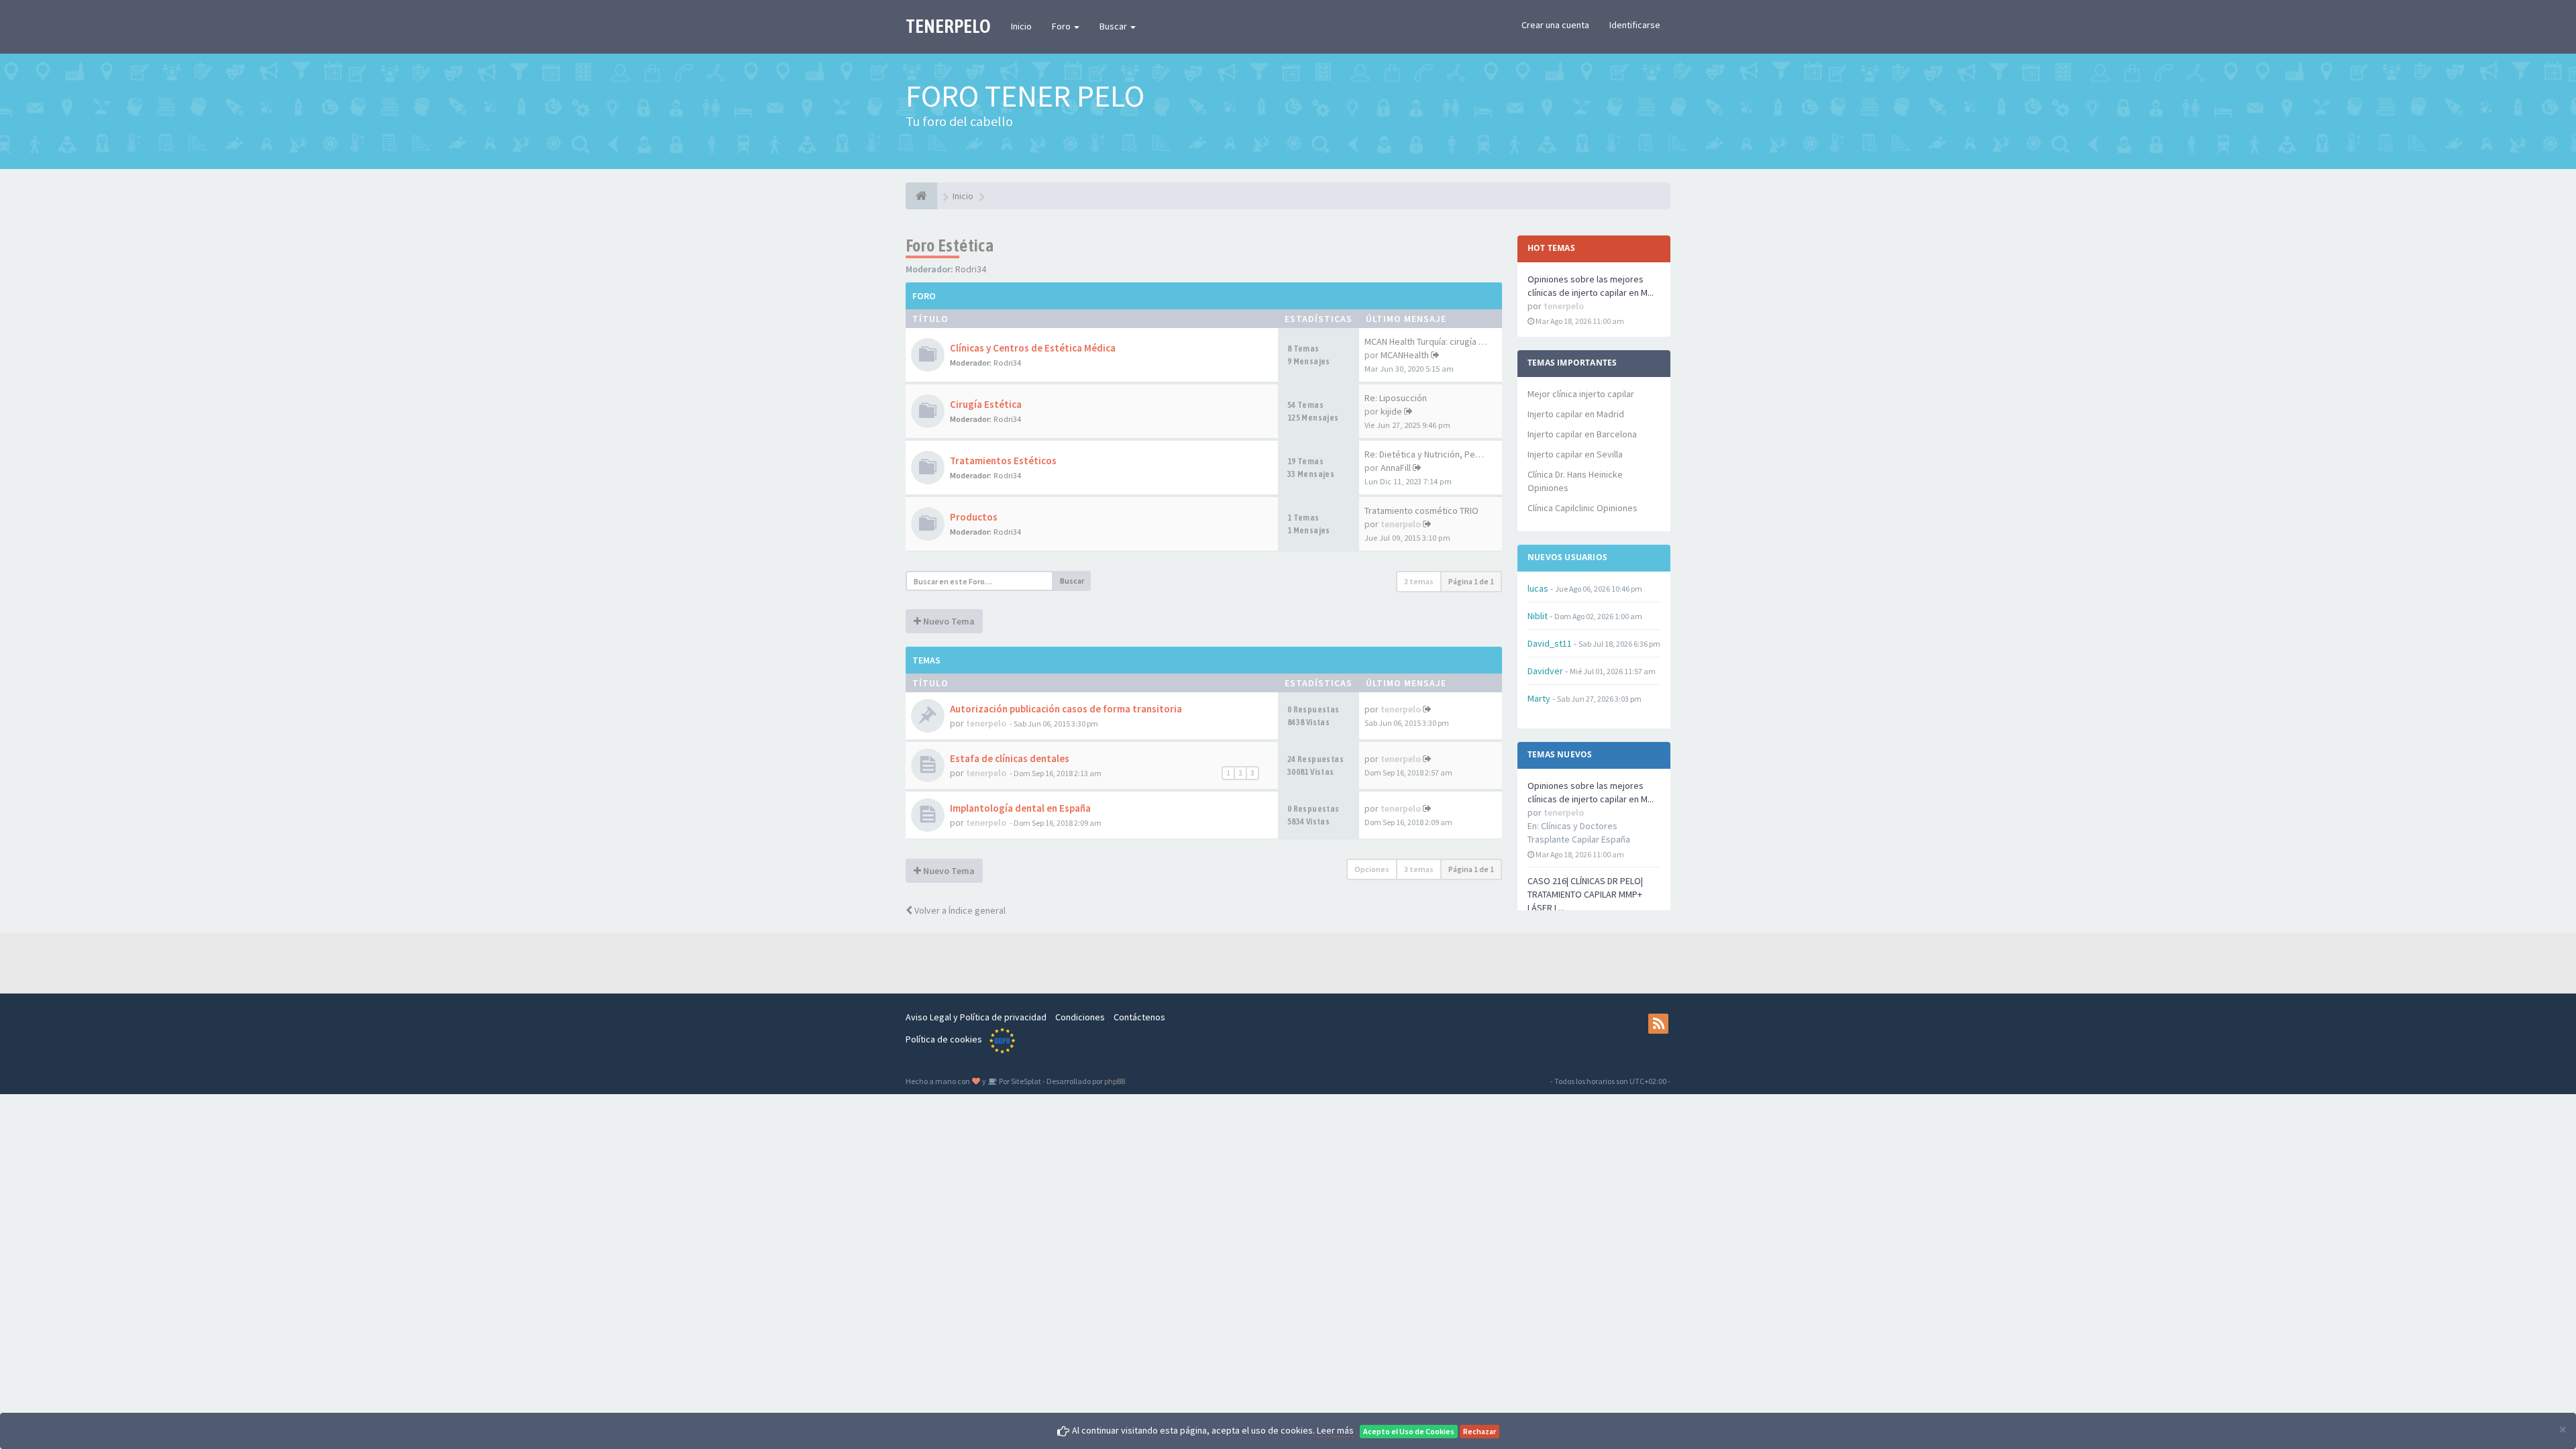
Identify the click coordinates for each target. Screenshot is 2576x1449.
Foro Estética (950, 246)
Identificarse (1635, 25)
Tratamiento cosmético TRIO (1421, 511)
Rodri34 (971, 269)
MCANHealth (1405, 355)
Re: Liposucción (1396, 398)
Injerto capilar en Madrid (1576, 414)
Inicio (1021, 26)
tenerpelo (1401, 524)
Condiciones (1080, 1017)
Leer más (1335, 1430)
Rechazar (1480, 1431)
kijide (1391, 411)
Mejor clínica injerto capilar (1581, 394)
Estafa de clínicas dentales (1010, 758)
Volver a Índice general (959, 910)
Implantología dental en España (1020, 808)
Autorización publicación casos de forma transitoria (1066, 709)
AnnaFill (1396, 468)
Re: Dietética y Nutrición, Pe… (1424, 454)
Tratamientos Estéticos (1003, 461)
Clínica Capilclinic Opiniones (1582, 508)
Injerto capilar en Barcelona (1582, 434)
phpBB (1115, 1081)
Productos (974, 517)
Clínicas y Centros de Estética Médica (1033, 348)
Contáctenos (1139, 1017)
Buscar (1114, 26)
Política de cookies (944, 1039)
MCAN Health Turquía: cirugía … (1426, 341)
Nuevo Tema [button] (948, 621)
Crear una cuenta (1555, 25)
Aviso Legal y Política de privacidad (976, 1017)
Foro (1062, 26)
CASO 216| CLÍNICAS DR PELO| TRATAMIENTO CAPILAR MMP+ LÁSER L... (1585, 894)
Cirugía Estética (986, 404)
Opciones (1372, 869)
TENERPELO (948, 26)
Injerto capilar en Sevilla (1575, 454)
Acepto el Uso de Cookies (1409, 1431)
